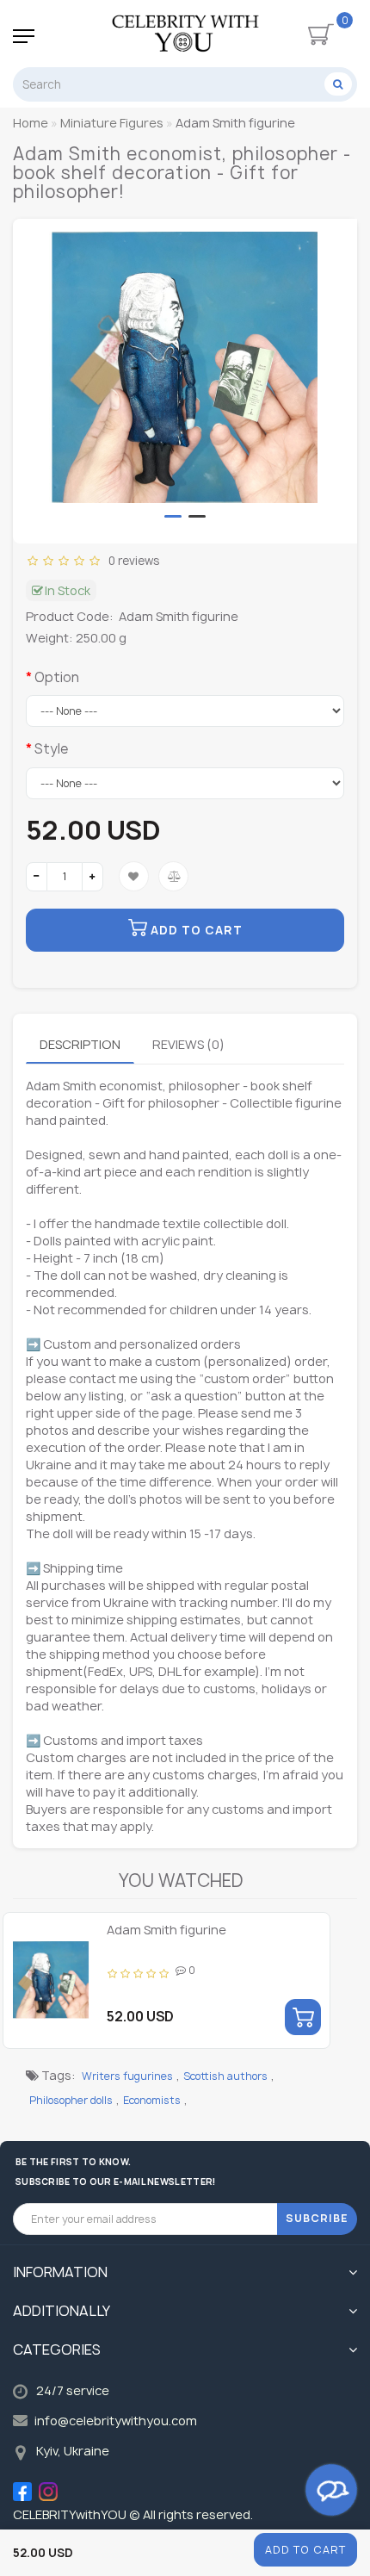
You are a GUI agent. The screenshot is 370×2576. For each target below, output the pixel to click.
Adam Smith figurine (166, 1930)
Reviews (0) (188, 1044)
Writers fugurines (127, 2076)
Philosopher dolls (71, 2100)
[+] (92, 877)
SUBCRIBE (317, 2218)
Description (80, 1044)
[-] (37, 877)
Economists (152, 2100)
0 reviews (131, 561)
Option (57, 677)
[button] (173, 516)
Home (31, 123)
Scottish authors (225, 2076)
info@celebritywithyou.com (116, 2421)
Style (51, 749)
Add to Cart (305, 2550)
